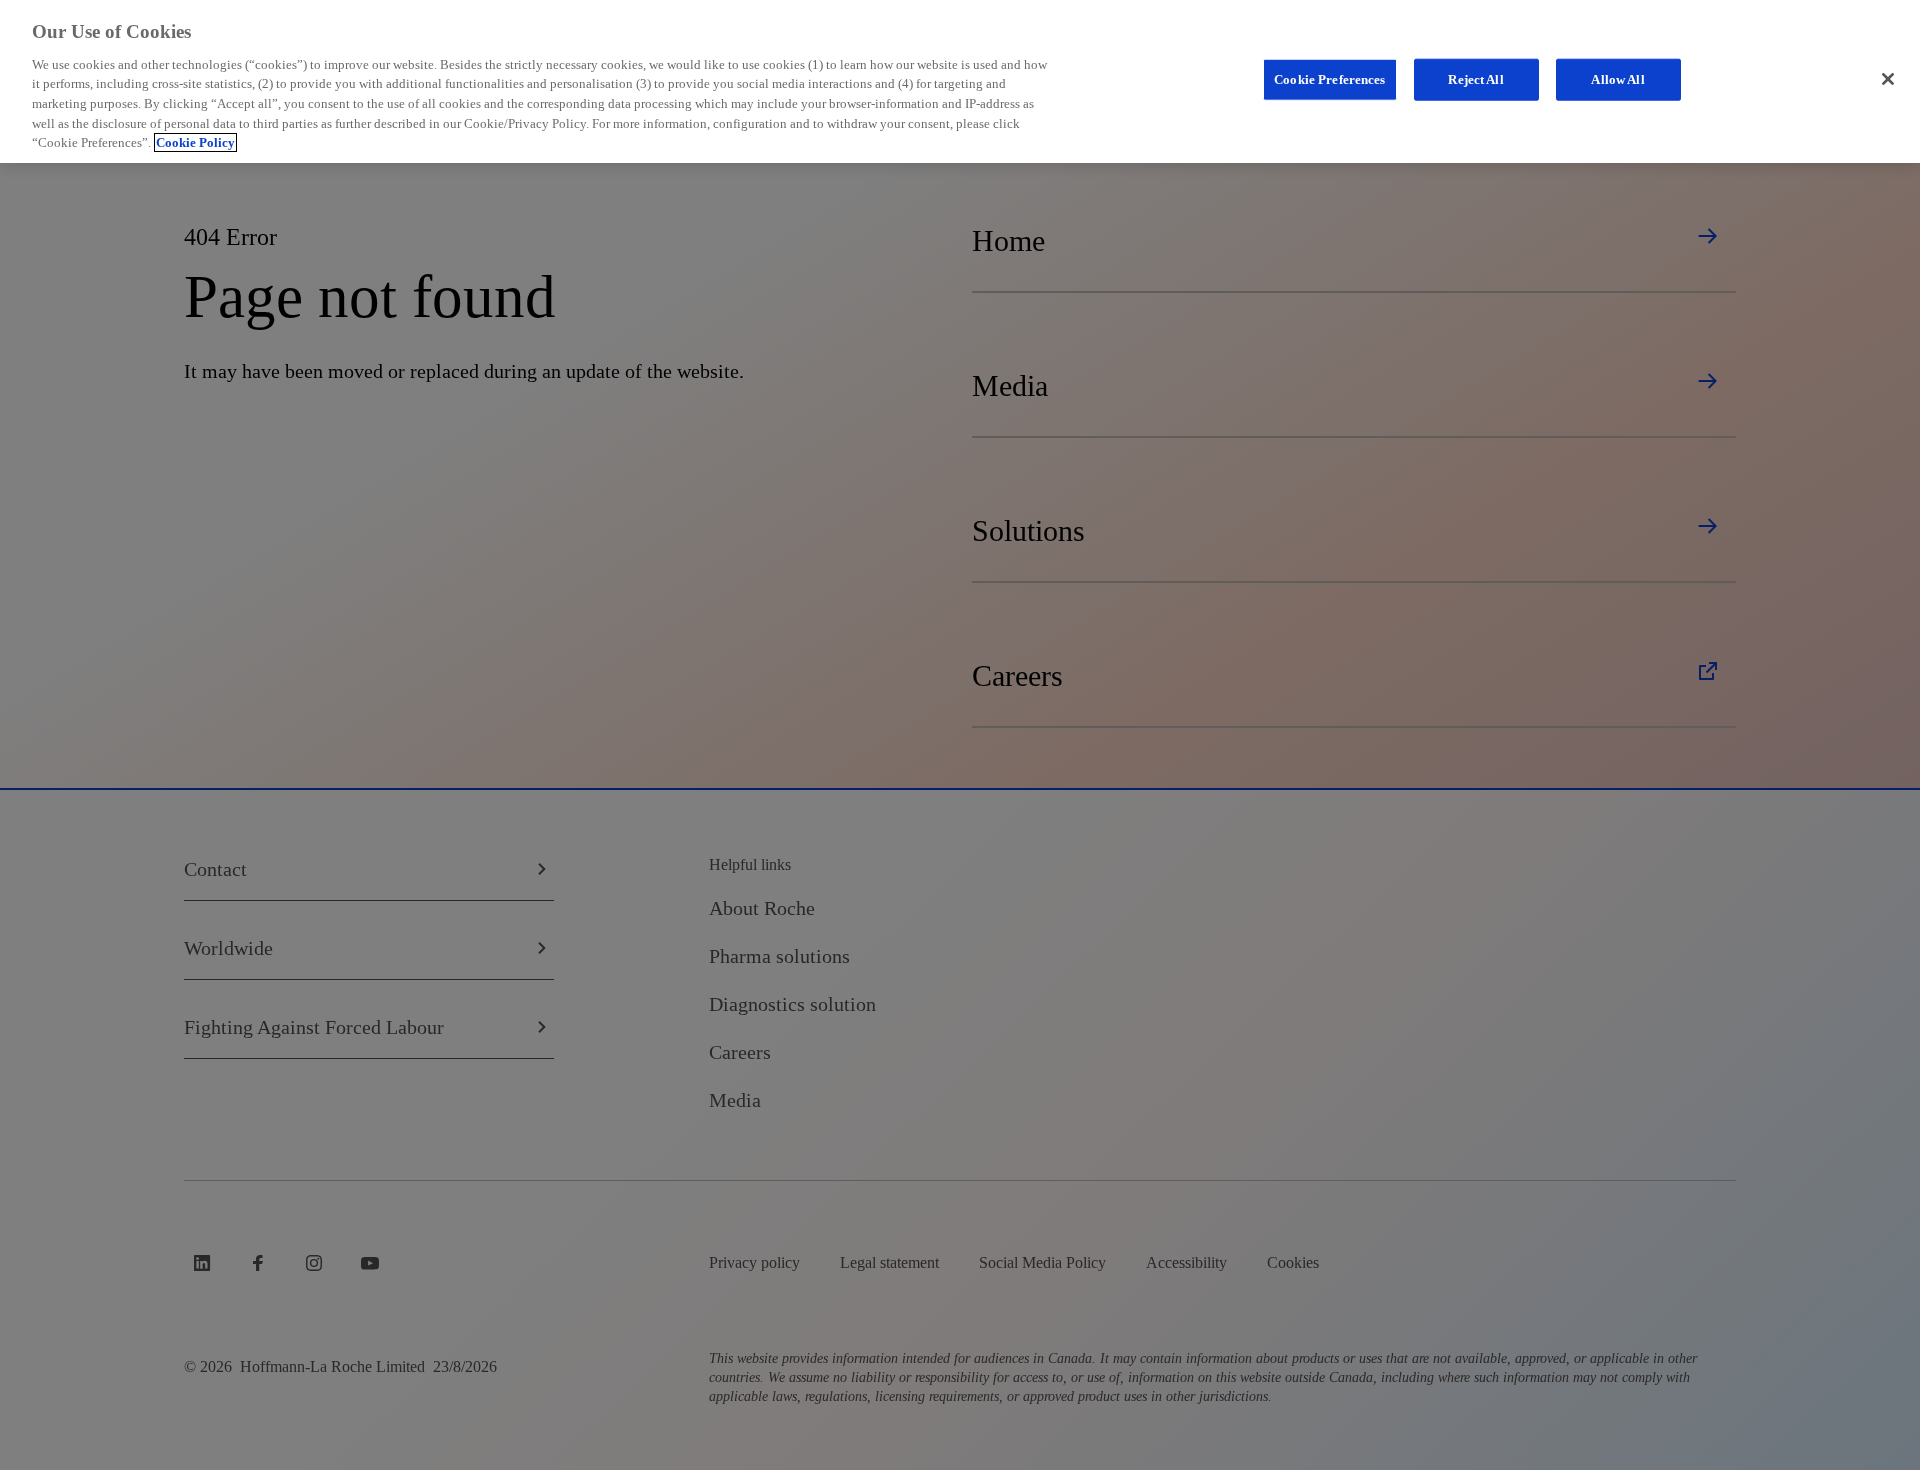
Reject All (1475, 79)
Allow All (1617, 79)
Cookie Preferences (1329, 79)
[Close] (1888, 79)
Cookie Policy (195, 142)
